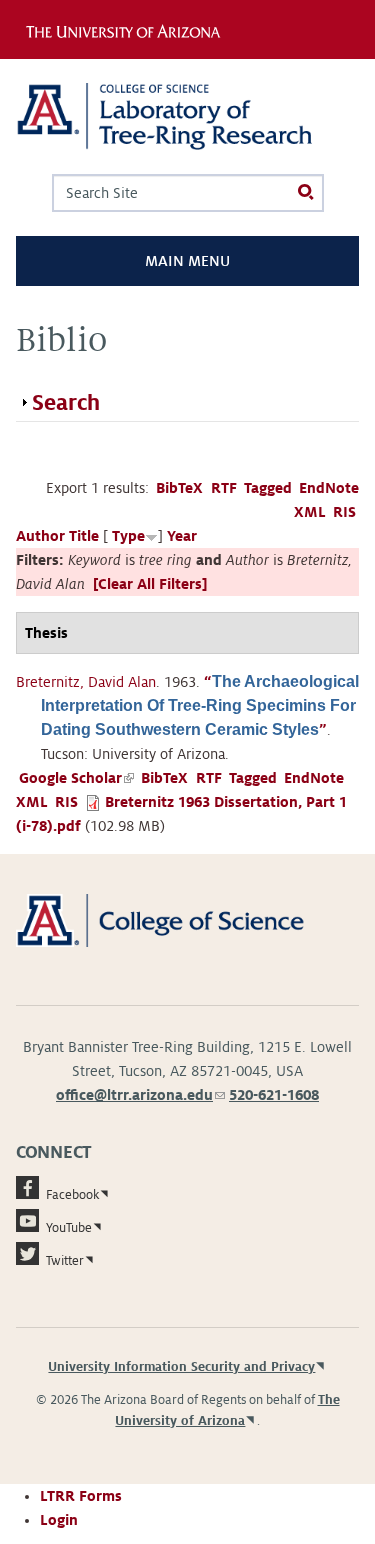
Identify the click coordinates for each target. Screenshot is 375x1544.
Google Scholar (76, 778)
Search (66, 403)
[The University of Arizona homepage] (128, 29)
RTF (224, 488)
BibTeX (179, 488)
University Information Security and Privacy (181, 1367)
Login (59, 1520)
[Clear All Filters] (150, 584)
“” (200, 706)
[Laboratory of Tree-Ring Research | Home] (187, 116)
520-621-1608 (274, 1095)
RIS (344, 512)
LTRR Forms (81, 1496)
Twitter (65, 1261)
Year (182, 536)
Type (128, 536)
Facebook (72, 1195)
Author (40, 536)
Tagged (268, 488)
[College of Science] (187, 919)
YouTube (69, 1228)
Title (84, 536)
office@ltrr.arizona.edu (140, 1095)
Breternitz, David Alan (86, 682)
